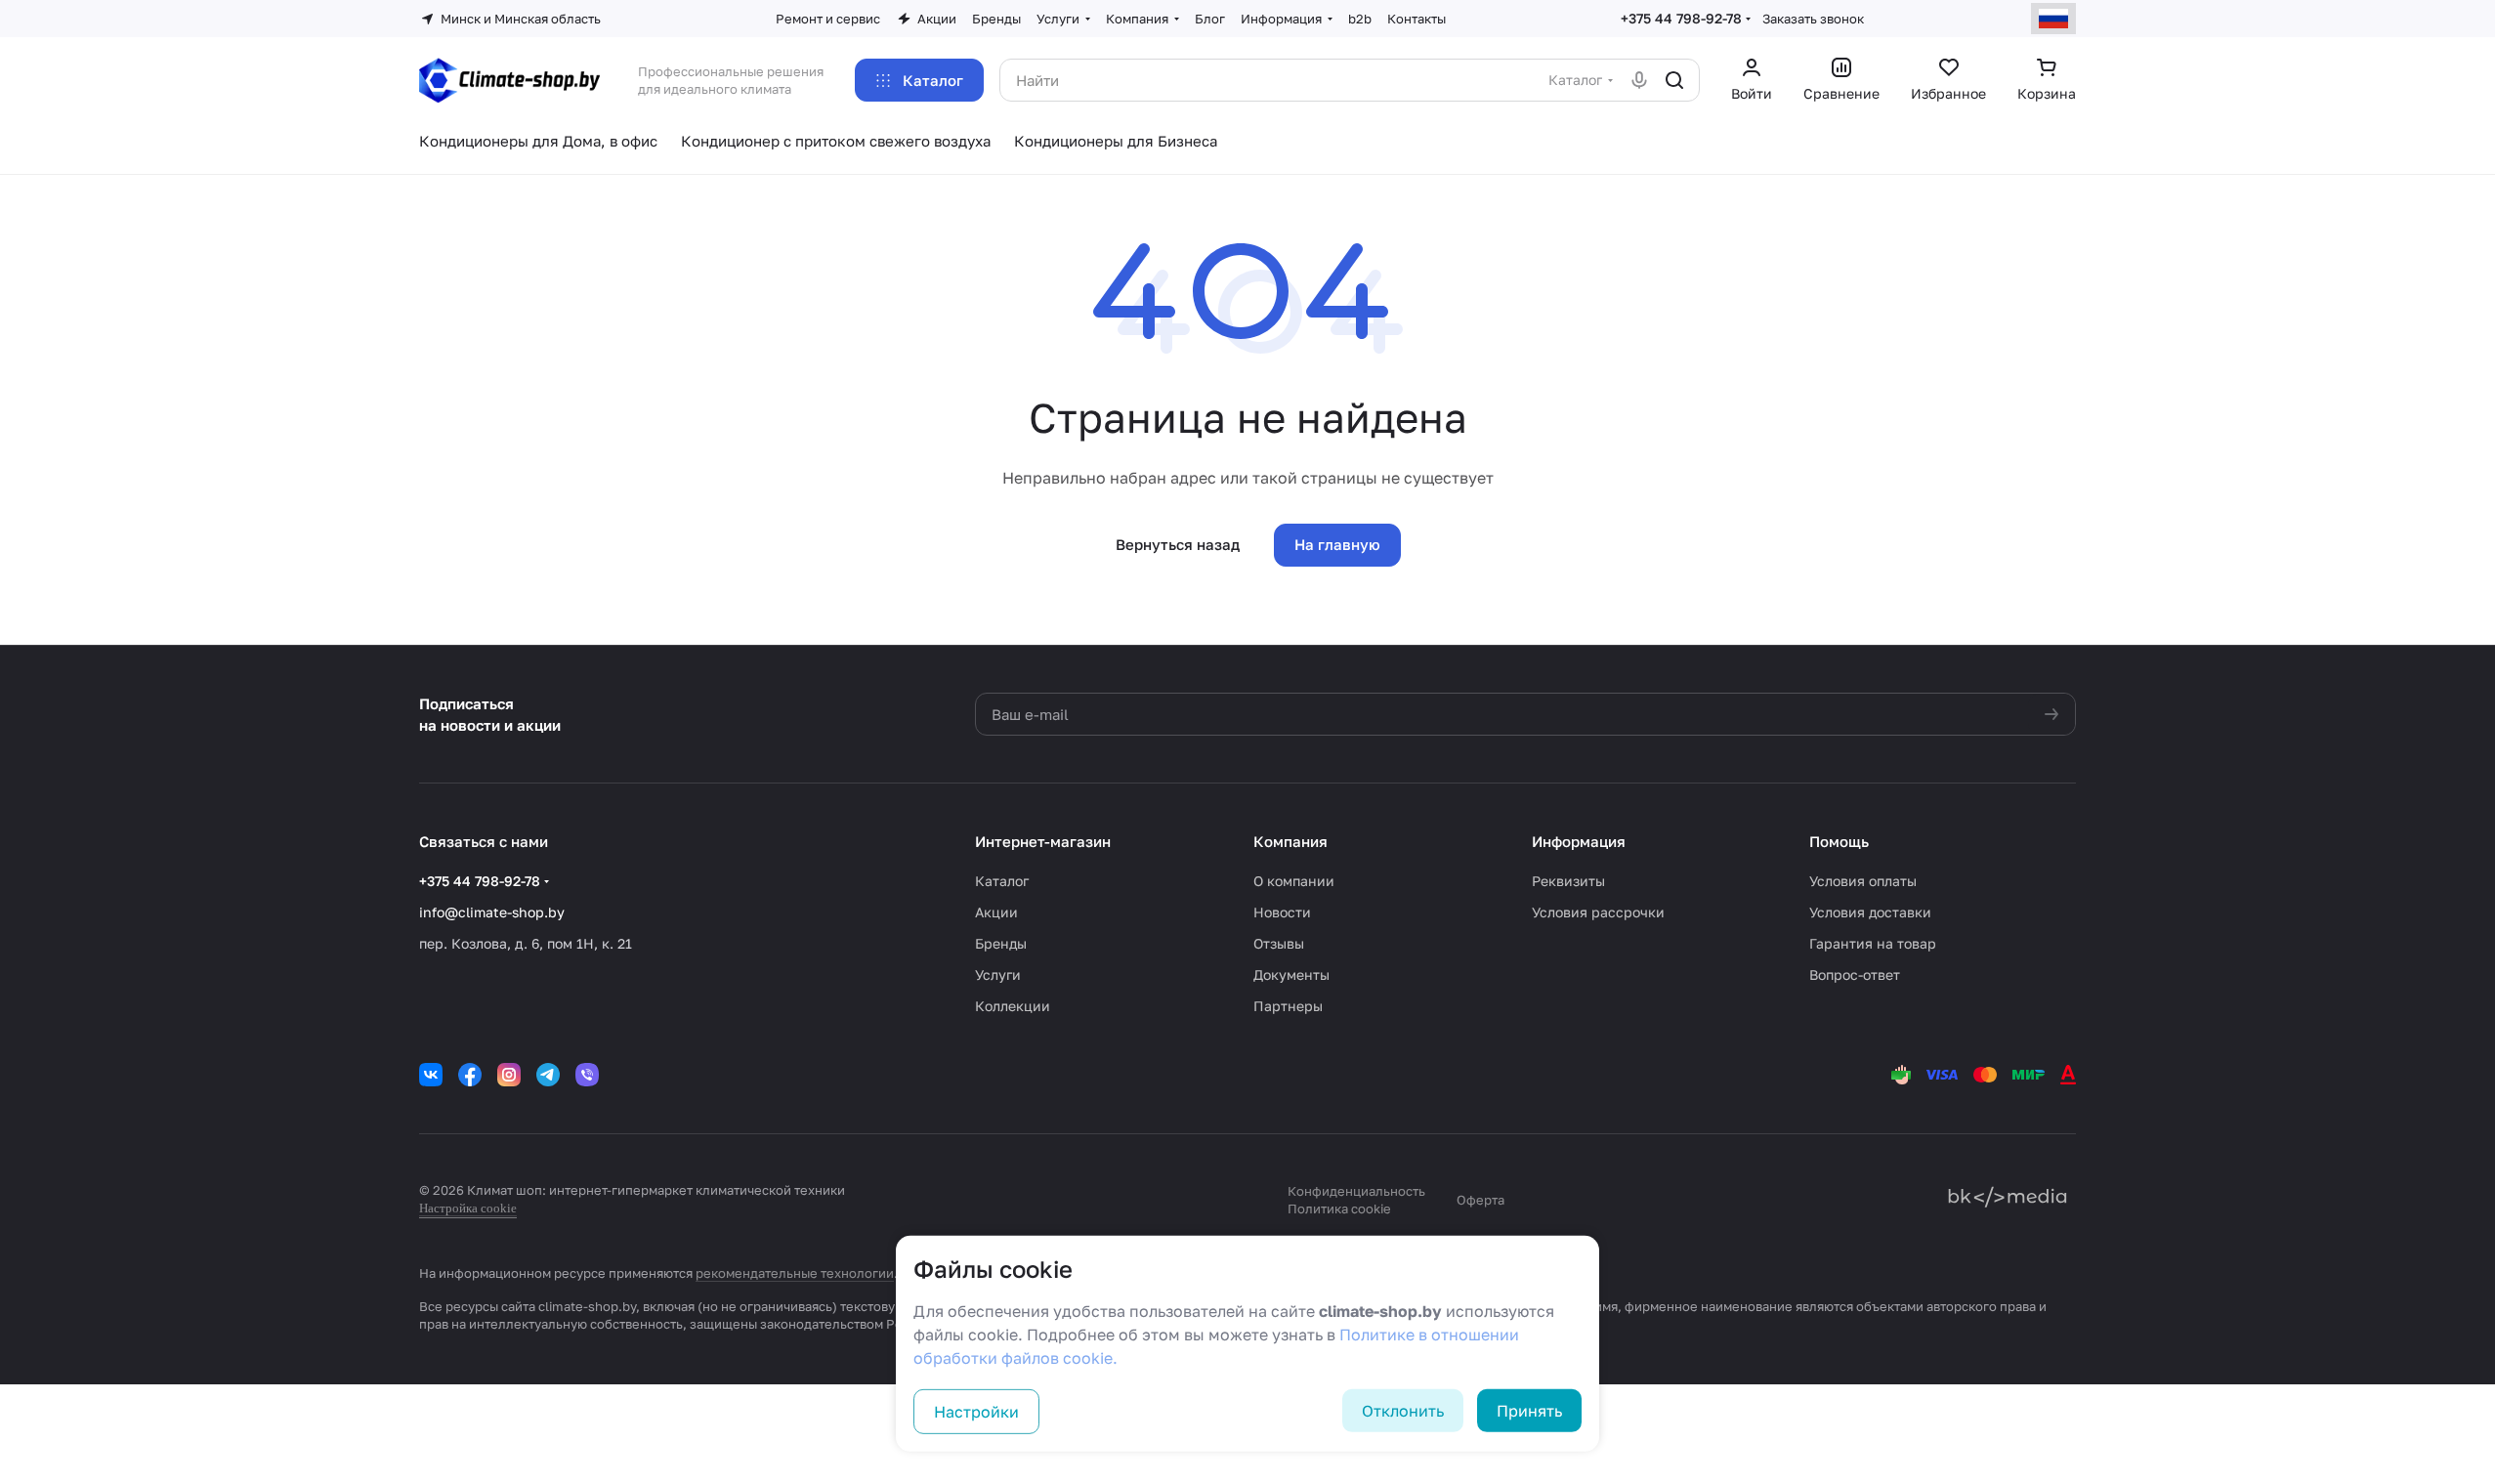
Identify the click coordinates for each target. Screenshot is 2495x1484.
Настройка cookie (468, 1208)
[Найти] (1674, 80)
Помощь (1839, 841)
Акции (996, 912)
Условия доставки (1870, 912)
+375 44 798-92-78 (1681, 18)
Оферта (1480, 1200)
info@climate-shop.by (492, 912)
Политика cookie (1339, 1208)
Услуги (998, 975)
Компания (1290, 841)
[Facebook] (470, 1075)
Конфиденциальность (1356, 1191)
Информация (1579, 841)
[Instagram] (509, 1075)
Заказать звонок (1813, 19)
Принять (1529, 1411)
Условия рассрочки (1598, 912)
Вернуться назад (1178, 544)
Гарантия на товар (1873, 943)
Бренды (1001, 943)
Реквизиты (1568, 881)
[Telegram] (548, 1075)
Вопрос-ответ (1855, 975)
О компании (1294, 881)
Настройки (976, 1412)
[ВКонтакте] (431, 1075)
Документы (1291, 975)
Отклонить (1403, 1411)
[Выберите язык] (2053, 19)
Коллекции (1013, 1006)
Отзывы (1279, 943)
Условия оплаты (1863, 881)
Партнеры (1288, 1006)
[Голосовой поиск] (1639, 80)
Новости (1282, 912)
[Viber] (587, 1075)
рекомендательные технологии (795, 1273)
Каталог (1002, 881)
